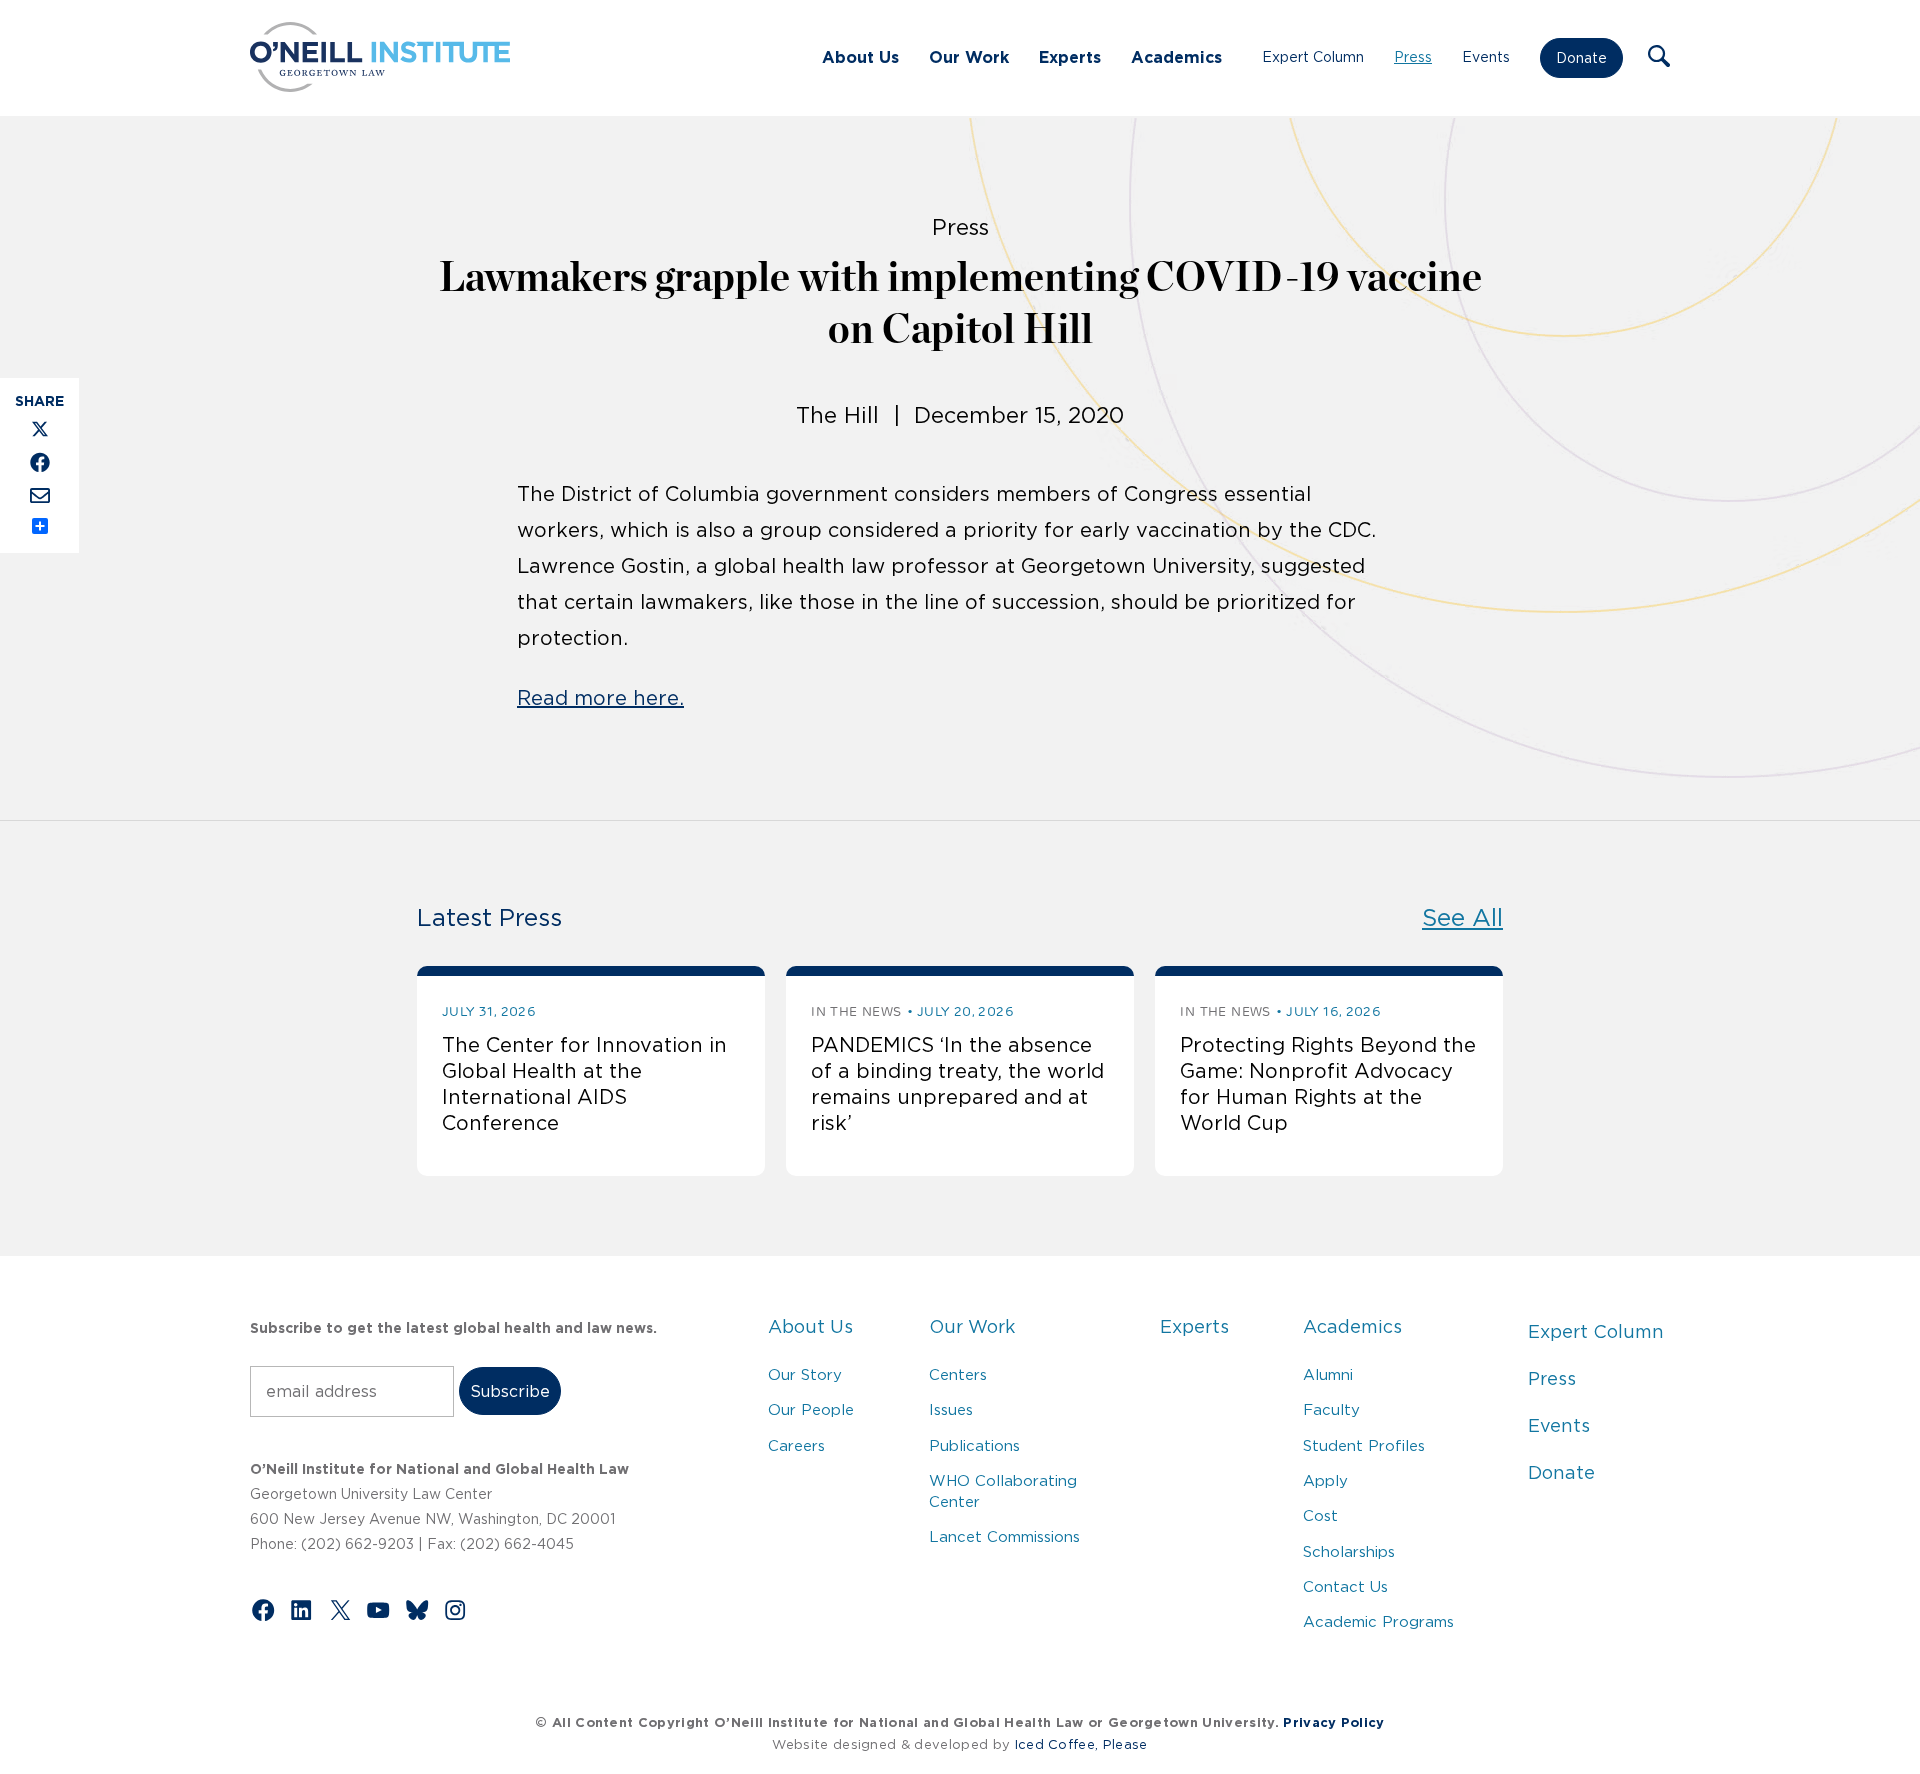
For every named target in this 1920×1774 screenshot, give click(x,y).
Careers (796, 1445)
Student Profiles (1364, 1445)
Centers (958, 1374)
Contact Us (1345, 1586)
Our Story (805, 1374)
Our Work (969, 57)
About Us (860, 57)
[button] (1659, 58)
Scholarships (1349, 1551)
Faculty (1331, 1409)
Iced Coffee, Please (1081, 1744)
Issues (951, 1409)
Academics (1176, 57)
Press (1413, 57)
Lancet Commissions (1004, 1536)
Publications (974, 1445)
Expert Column (1313, 57)
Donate (1581, 58)
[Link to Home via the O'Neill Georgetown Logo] (380, 86)
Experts (1070, 57)
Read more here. (600, 698)
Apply (1325, 1480)
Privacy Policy (1333, 1722)
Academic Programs (1378, 1621)
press (960, 227)
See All (1462, 917)
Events (1486, 57)
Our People (811, 1409)
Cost (1320, 1515)
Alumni (1328, 1374)
